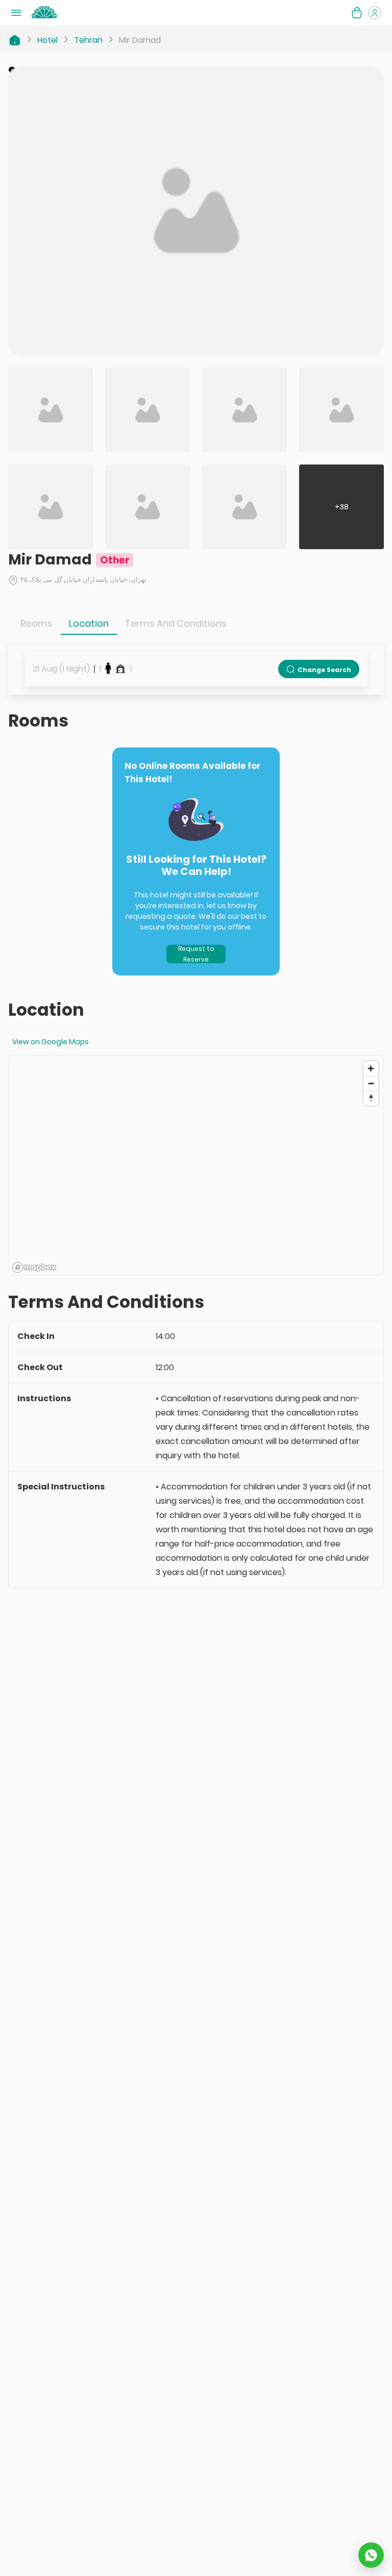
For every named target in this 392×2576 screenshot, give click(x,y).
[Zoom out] (371, 1083)
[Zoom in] (371, 1068)
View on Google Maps (51, 1042)
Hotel (47, 40)
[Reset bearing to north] (371, 1098)
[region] (196, 1166)
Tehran (88, 40)
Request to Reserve (196, 954)
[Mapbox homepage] (34, 1267)
